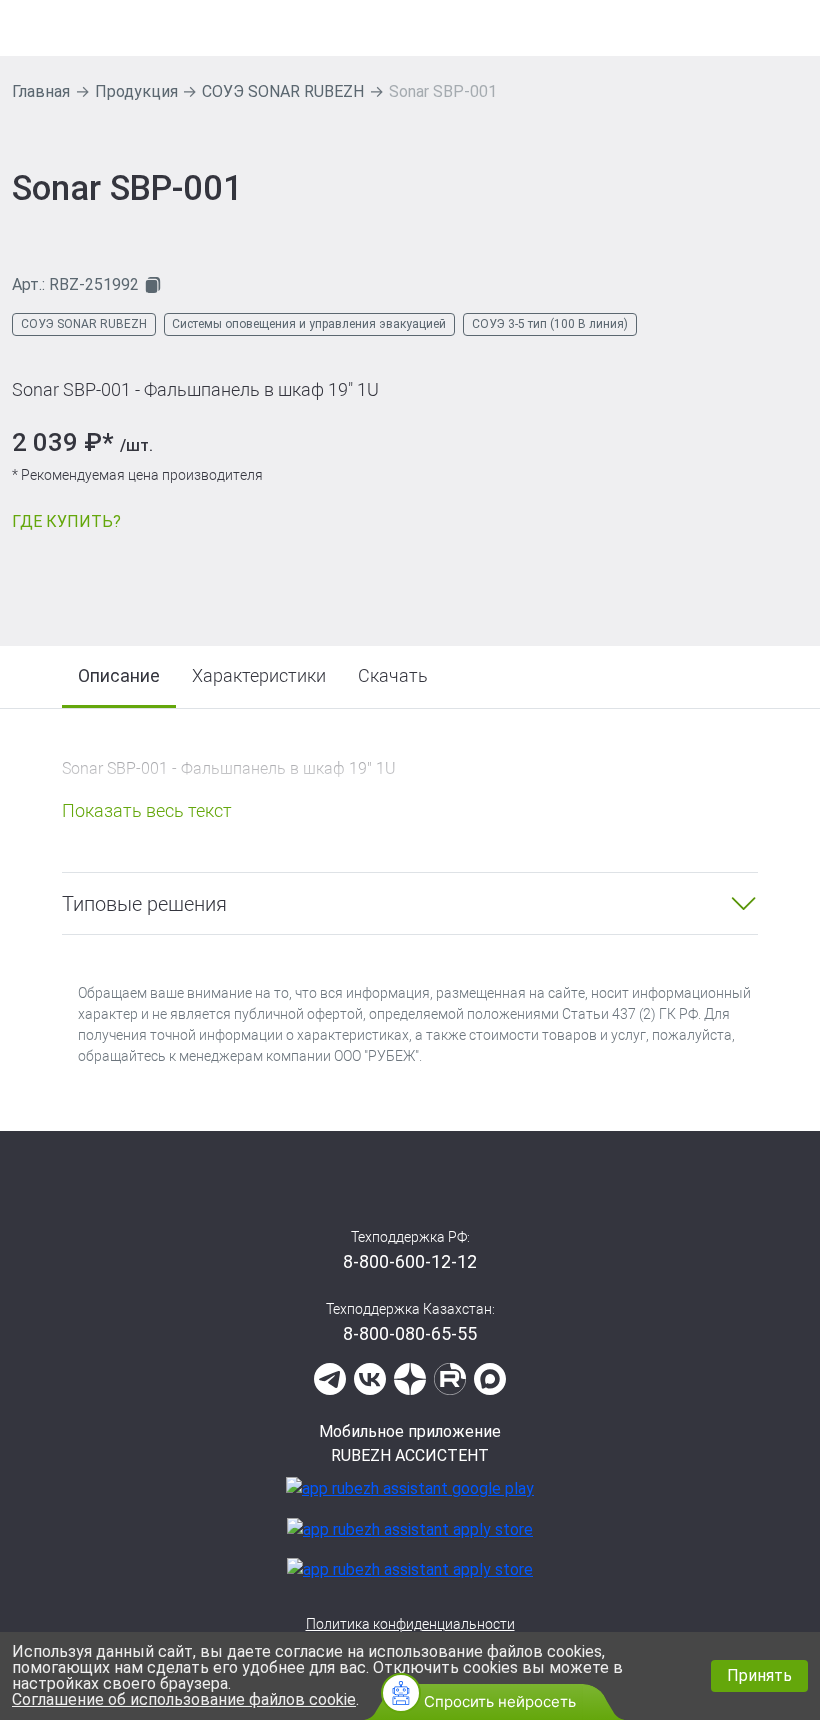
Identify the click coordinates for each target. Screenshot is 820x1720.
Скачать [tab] (393, 675)
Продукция (136, 91)
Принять (759, 1675)
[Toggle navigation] (795, 28)
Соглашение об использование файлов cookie (184, 1699)
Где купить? (66, 521)
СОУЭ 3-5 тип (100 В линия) (550, 324)
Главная (41, 91)
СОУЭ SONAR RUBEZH (283, 91)
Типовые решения (144, 904)
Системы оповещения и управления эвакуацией (309, 324)
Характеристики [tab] (259, 675)
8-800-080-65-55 (410, 1333)
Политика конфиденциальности (410, 1624)
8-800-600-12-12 (410, 1261)
